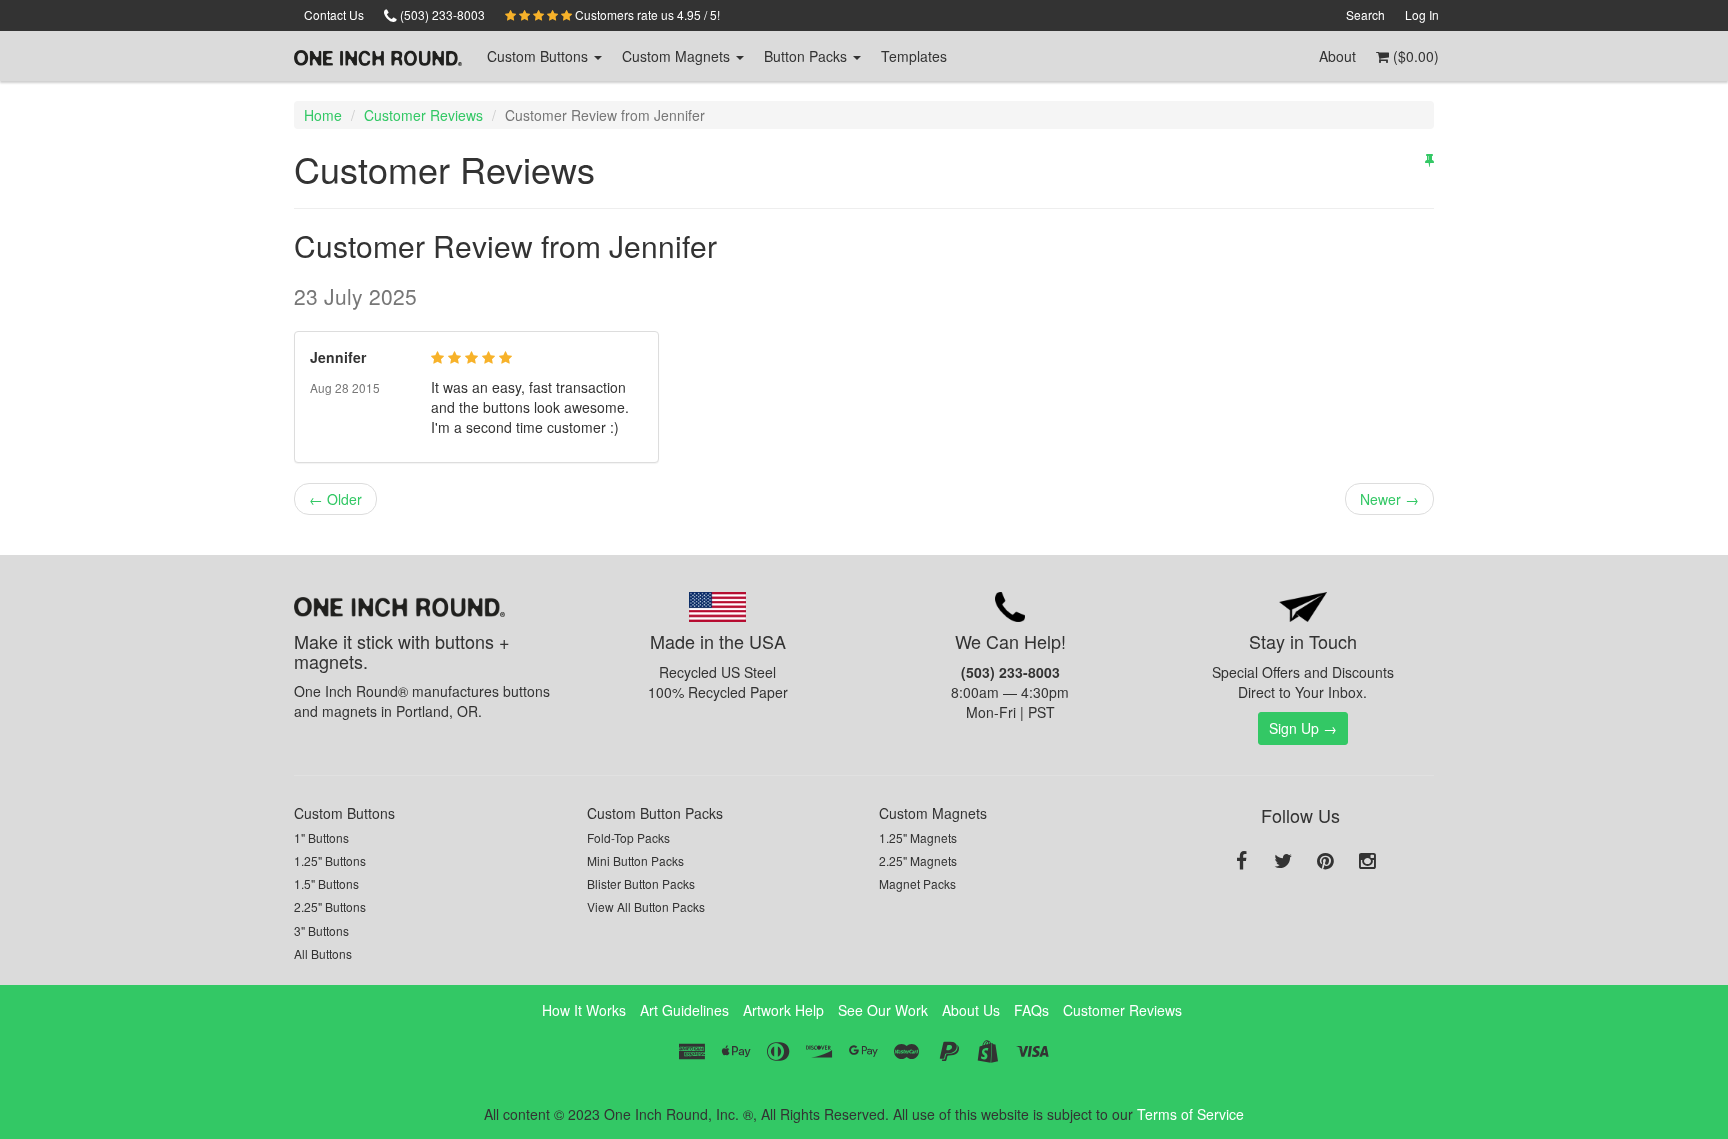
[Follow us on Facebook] (1241, 862)
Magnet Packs (917, 883)
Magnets (678, 56)
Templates (914, 56)
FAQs (1031, 1010)
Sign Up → (1303, 728)
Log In (1422, 14)
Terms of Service (1190, 1114)
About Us (971, 1010)
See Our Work (883, 1010)
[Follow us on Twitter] (1283, 862)
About (1337, 56)
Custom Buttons (344, 813)
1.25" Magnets (918, 837)
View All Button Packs (646, 906)
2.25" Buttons (330, 906)
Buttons (539, 56)
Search (1365, 14)
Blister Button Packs (641, 883)
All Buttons (323, 953)
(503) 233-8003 (441, 14)
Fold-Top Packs (628, 837)
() (1414, 56)
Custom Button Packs (655, 813)
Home (323, 115)
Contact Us (334, 14)
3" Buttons (321, 930)
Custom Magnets (933, 813)
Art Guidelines (684, 1010)
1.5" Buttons (326, 883)
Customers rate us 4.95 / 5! (646, 14)
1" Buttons (321, 837)
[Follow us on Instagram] (1367, 862)
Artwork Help (783, 1010)
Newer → (1389, 499)
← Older (335, 499)
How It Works (584, 1010)
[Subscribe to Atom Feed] (1429, 159)
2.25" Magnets (918, 860)
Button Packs (807, 56)
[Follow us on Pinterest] (1325, 862)
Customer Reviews (423, 115)
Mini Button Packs (635, 860)
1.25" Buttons (330, 860)
